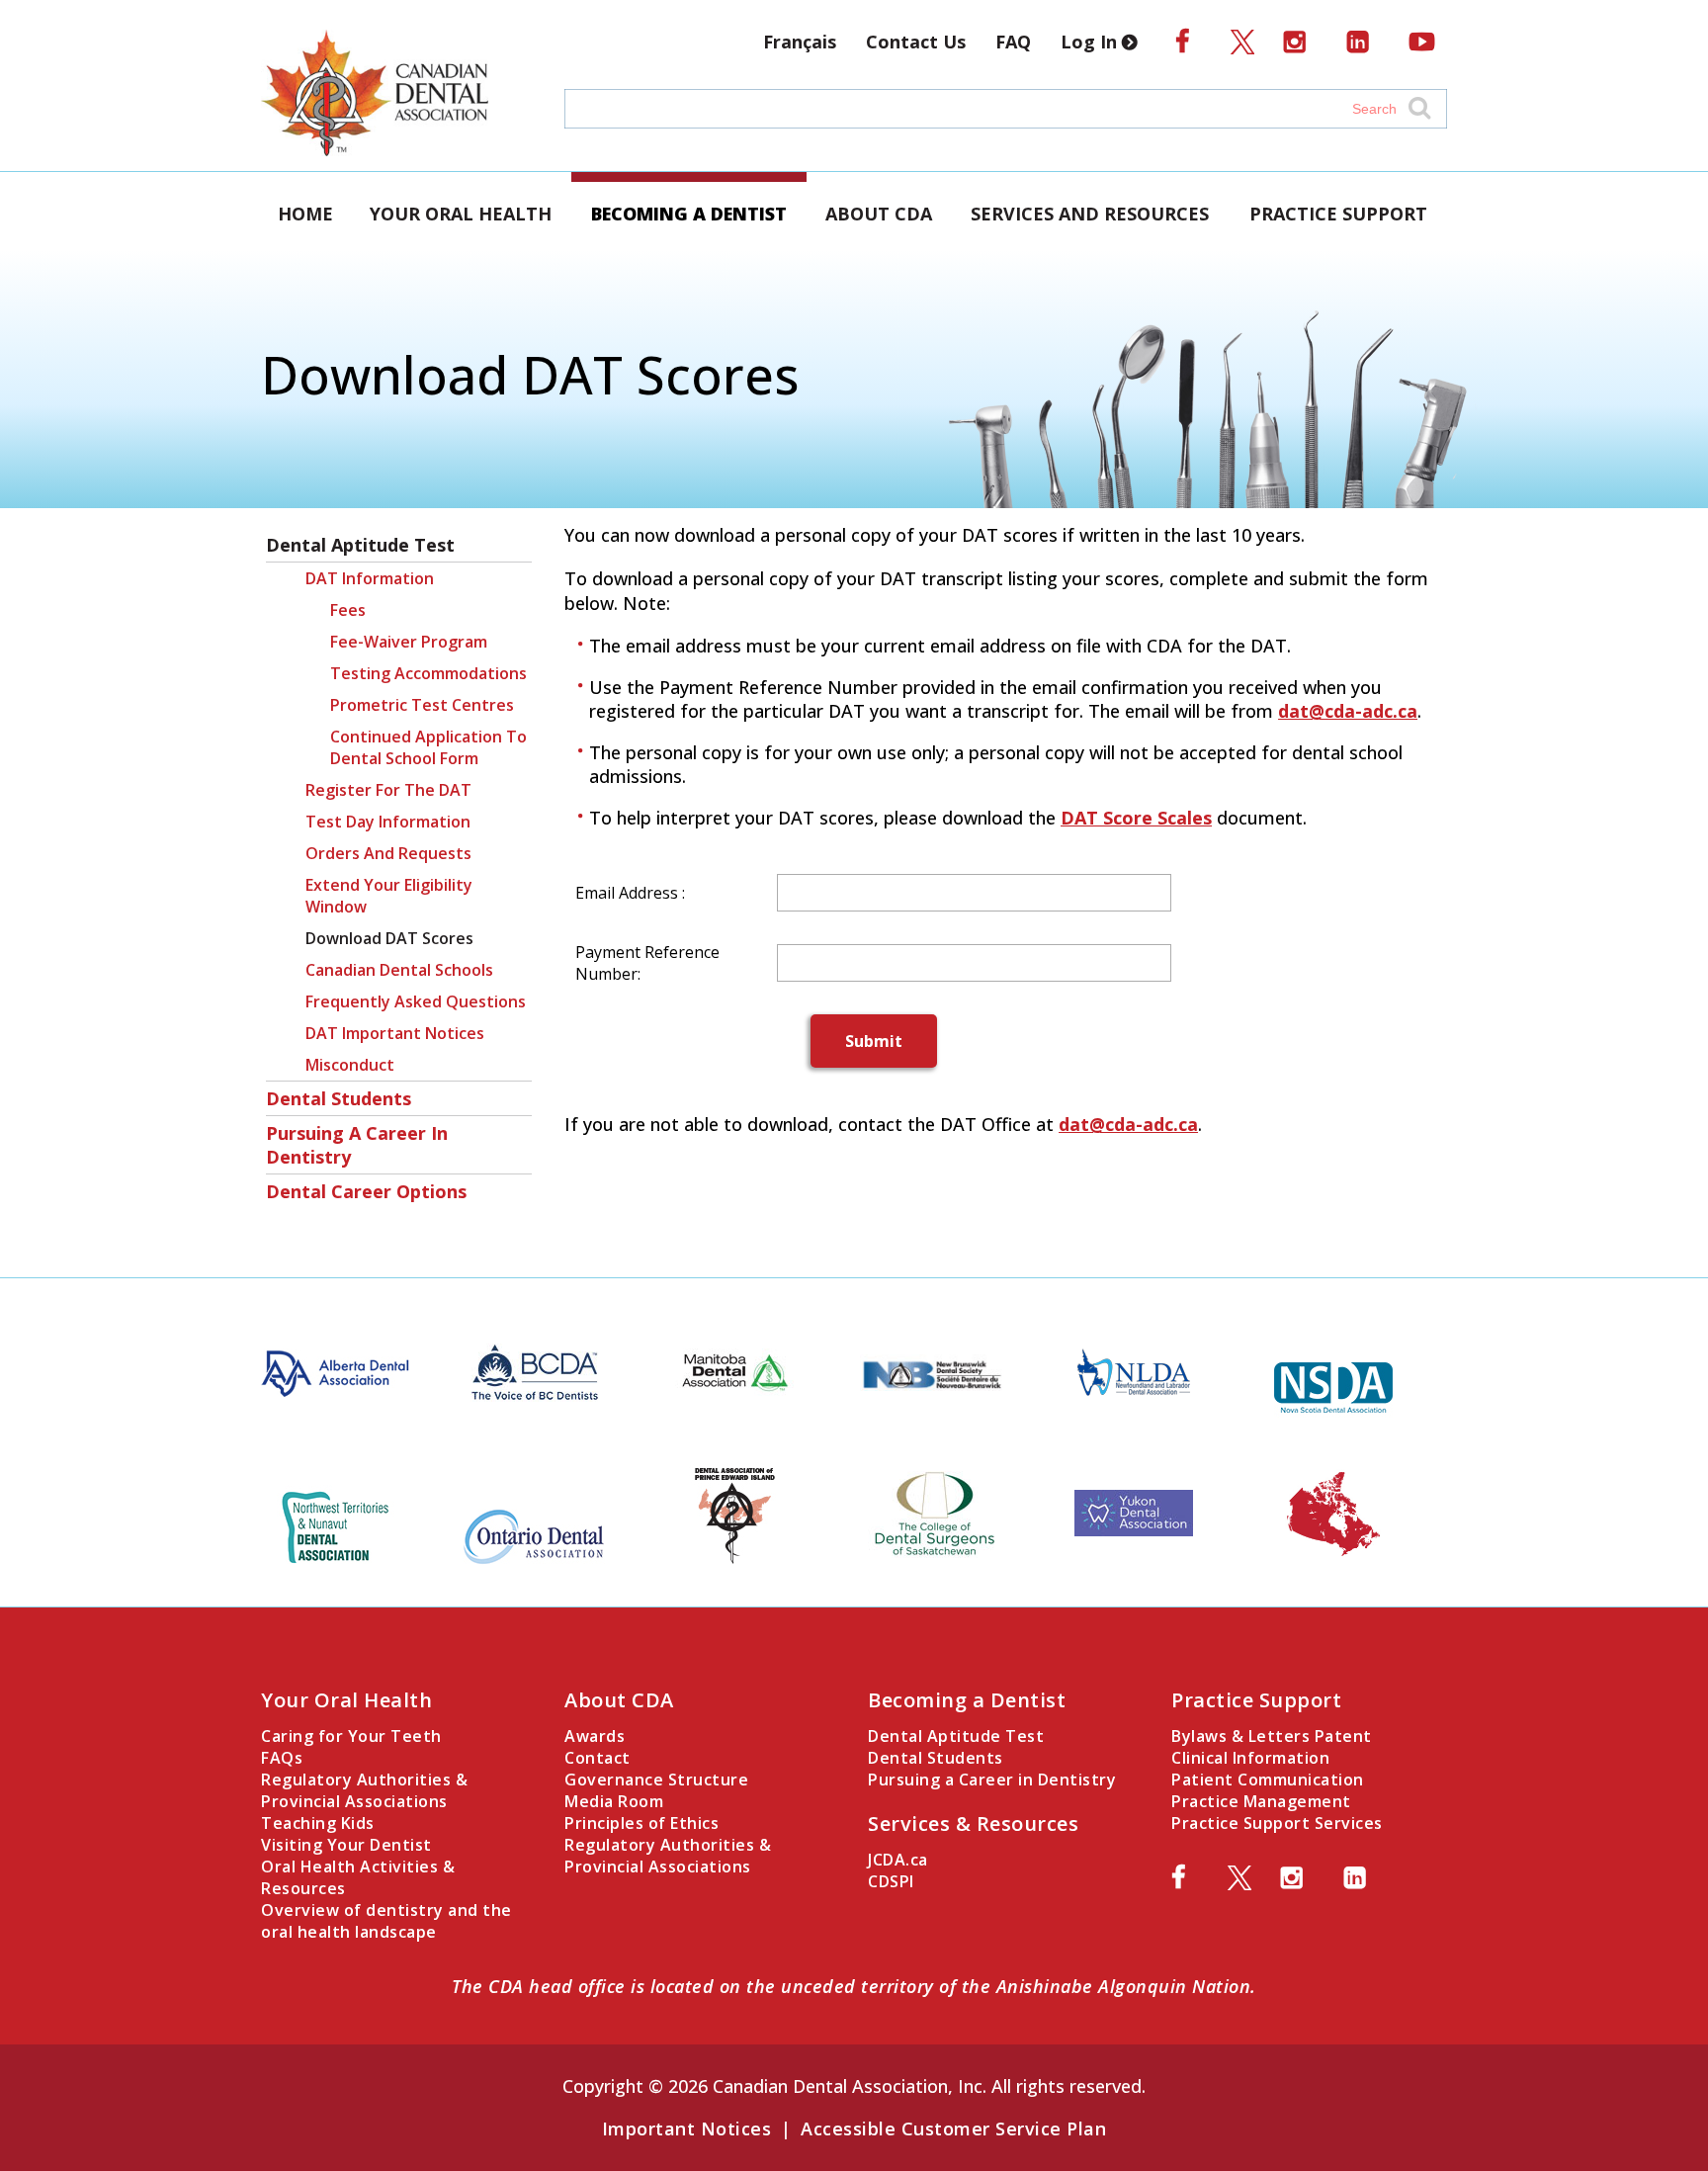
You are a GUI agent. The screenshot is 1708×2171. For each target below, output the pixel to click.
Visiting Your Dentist (346, 1845)
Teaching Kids (318, 1823)
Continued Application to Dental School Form (428, 747)
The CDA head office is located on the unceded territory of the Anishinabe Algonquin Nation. (854, 1986)
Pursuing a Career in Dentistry (357, 1145)
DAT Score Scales (1136, 818)
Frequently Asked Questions (416, 1001)
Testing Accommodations (428, 673)
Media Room (614, 1801)
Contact (598, 1758)
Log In (1091, 42)
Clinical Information (1250, 1758)
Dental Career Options (366, 1191)
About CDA (879, 214)
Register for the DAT (388, 790)
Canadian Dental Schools (399, 970)
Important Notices (687, 2128)
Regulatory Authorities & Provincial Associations (364, 1790)
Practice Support (1338, 214)
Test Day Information (388, 822)
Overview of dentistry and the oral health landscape (386, 1921)
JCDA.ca (898, 1860)
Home (305, 214)
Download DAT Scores (389, 938)
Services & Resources (973, 1824)
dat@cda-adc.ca (1348, 711)
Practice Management (1261, 1801)
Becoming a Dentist (689, 214)
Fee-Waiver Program (409, 642)
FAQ (1013, 42)
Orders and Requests (388, 853)
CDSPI (891, 1881)
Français (800, 42)
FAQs (282, 1758)
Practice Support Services (1277, 1823)
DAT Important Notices (395, 1033)
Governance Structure (656, 1780)
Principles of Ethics (641, 1823)
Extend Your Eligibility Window (389, 896)
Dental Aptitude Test (360, 545)
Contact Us (916, 42)
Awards (595, 1736)
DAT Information (370, 578)
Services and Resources (1090, 214)
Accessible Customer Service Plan (953, 2128)
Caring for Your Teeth (351, 1736)
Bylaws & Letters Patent (1272, 1736)
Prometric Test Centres (422, 705)
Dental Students (339, 1098)
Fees (348, 610)
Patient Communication (1268, 1780)
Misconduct (350, 1065)
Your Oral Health (461, 214)
